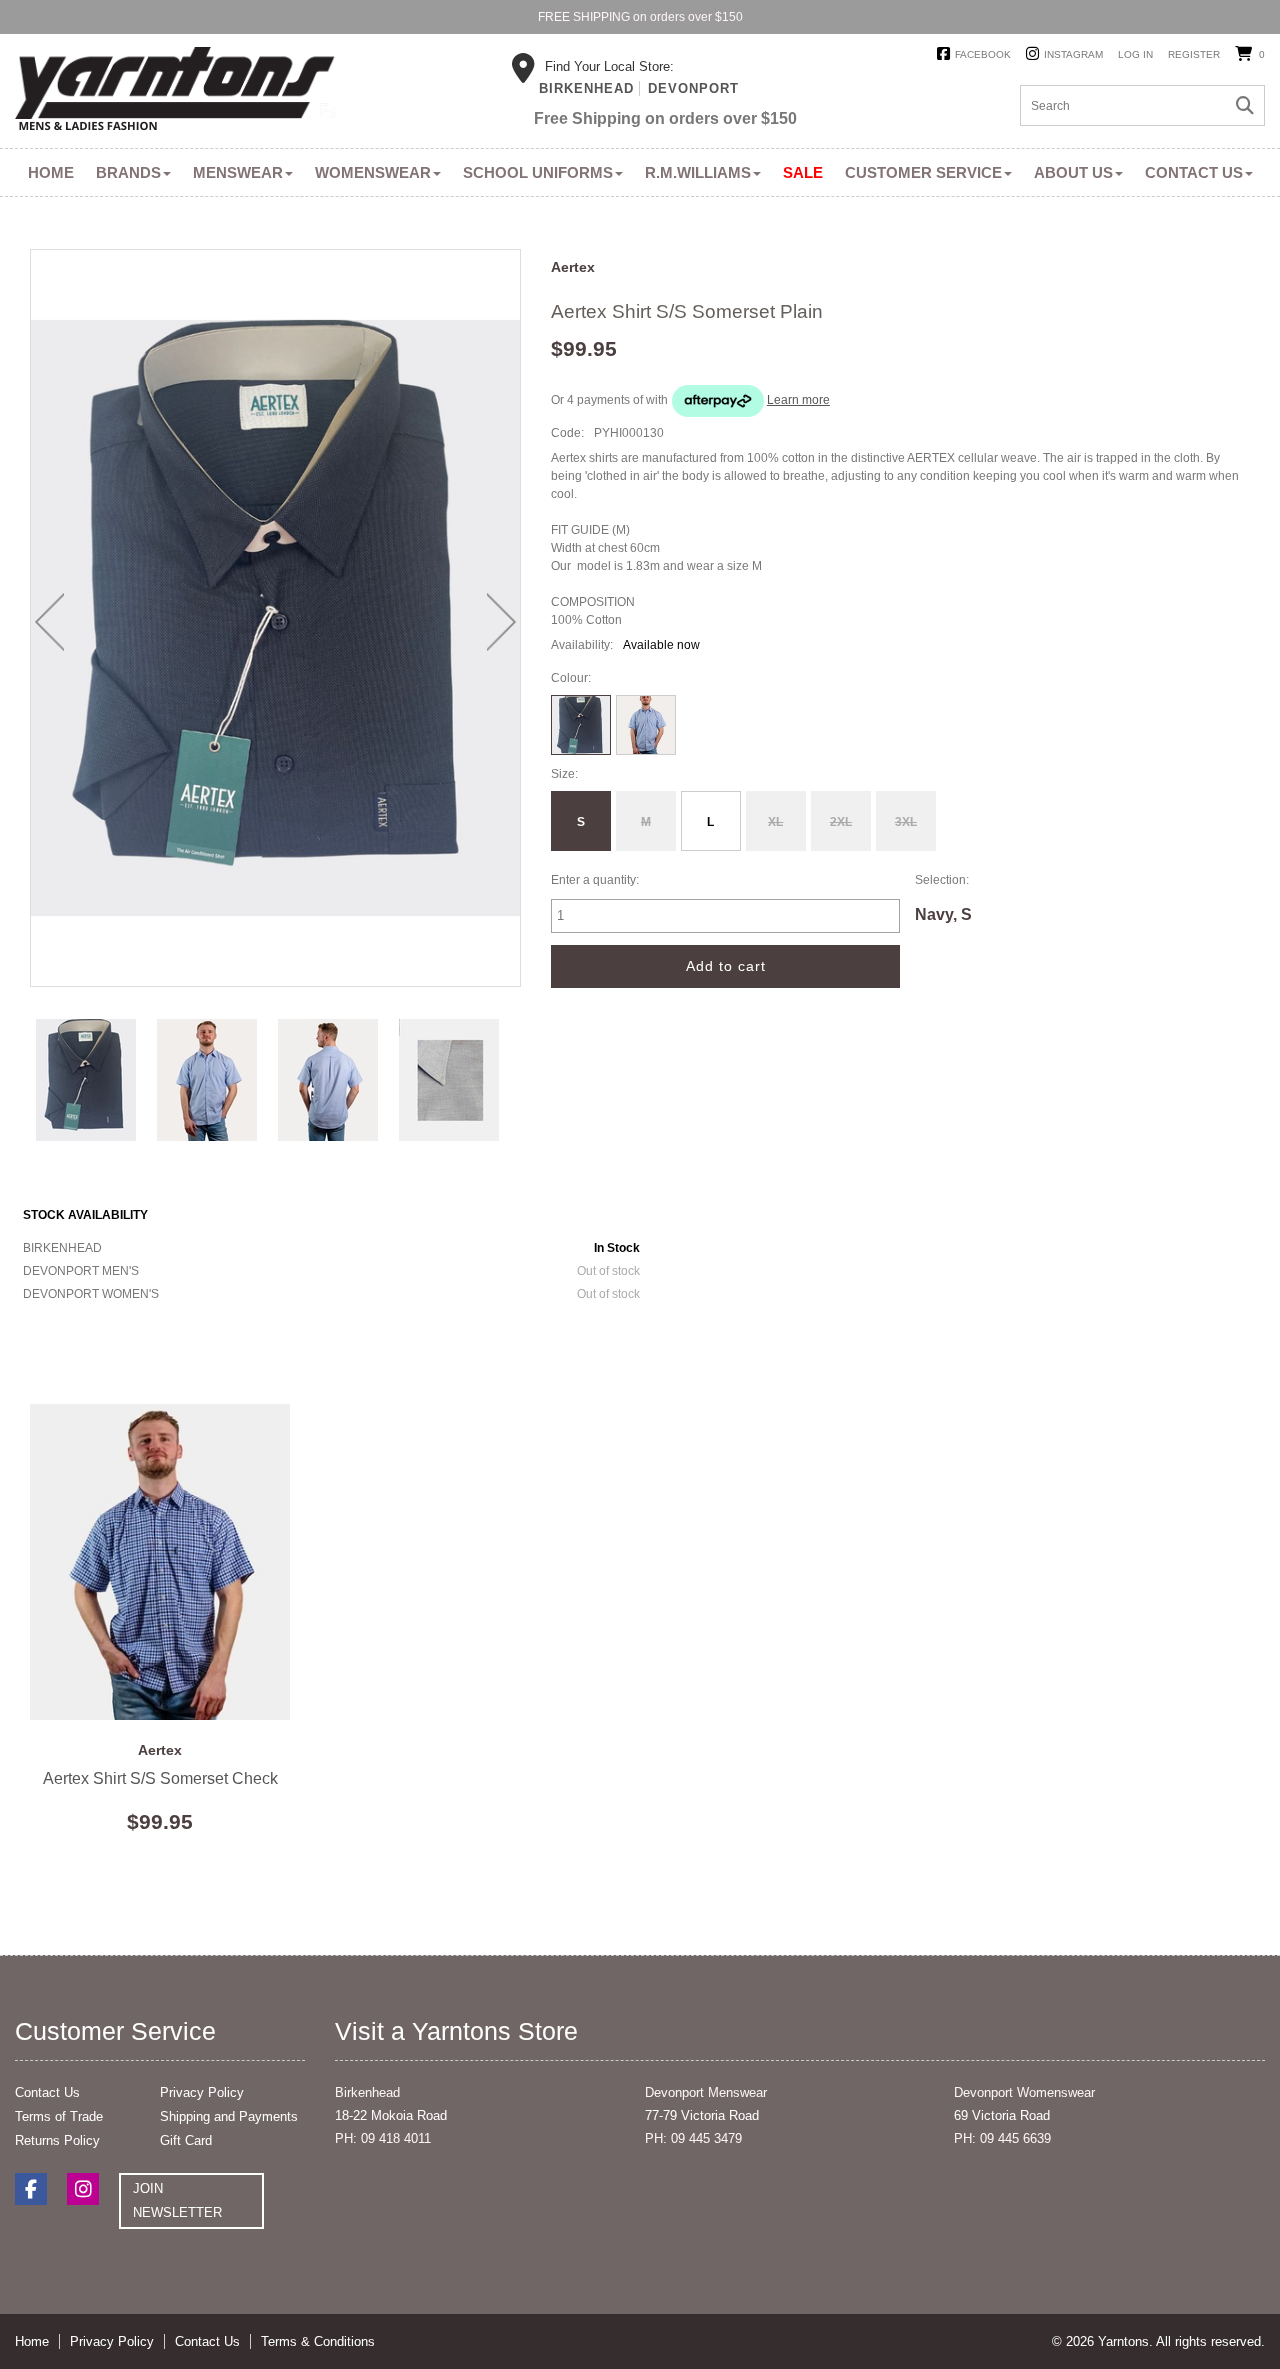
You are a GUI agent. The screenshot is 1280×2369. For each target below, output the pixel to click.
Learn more (798, 400)
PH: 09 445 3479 (693, 2138)
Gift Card (186, 2140)
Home (51, 172)
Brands (128, 172)
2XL (841, 822)
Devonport (693, 88)
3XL (906, 822)
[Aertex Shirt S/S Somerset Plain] (86, 1079)
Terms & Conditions (318, 2341)
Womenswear (373, 172)
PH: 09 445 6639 (1002, 2138)
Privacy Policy (202, 2092)
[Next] (501, 622)
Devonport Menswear (706, 2092)
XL (775, 822)
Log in (1135, 54)
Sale (803, 172)
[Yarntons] (175, 92)
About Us (1073, 172)
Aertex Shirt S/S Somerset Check (160, 1562)
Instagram (1073, 54)
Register (1194, 54)
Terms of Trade (59, 2116)
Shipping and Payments (229, 2116)
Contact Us (1194, 172)
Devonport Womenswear (1024, 2092)
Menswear (238, 172)
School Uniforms (538, 172)
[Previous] (49, 622)
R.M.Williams (698, 172)
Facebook (983, 54)
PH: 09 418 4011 (383, 2138)
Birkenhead (586, 88)
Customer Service (923, 172)
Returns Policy (57, 2140)
